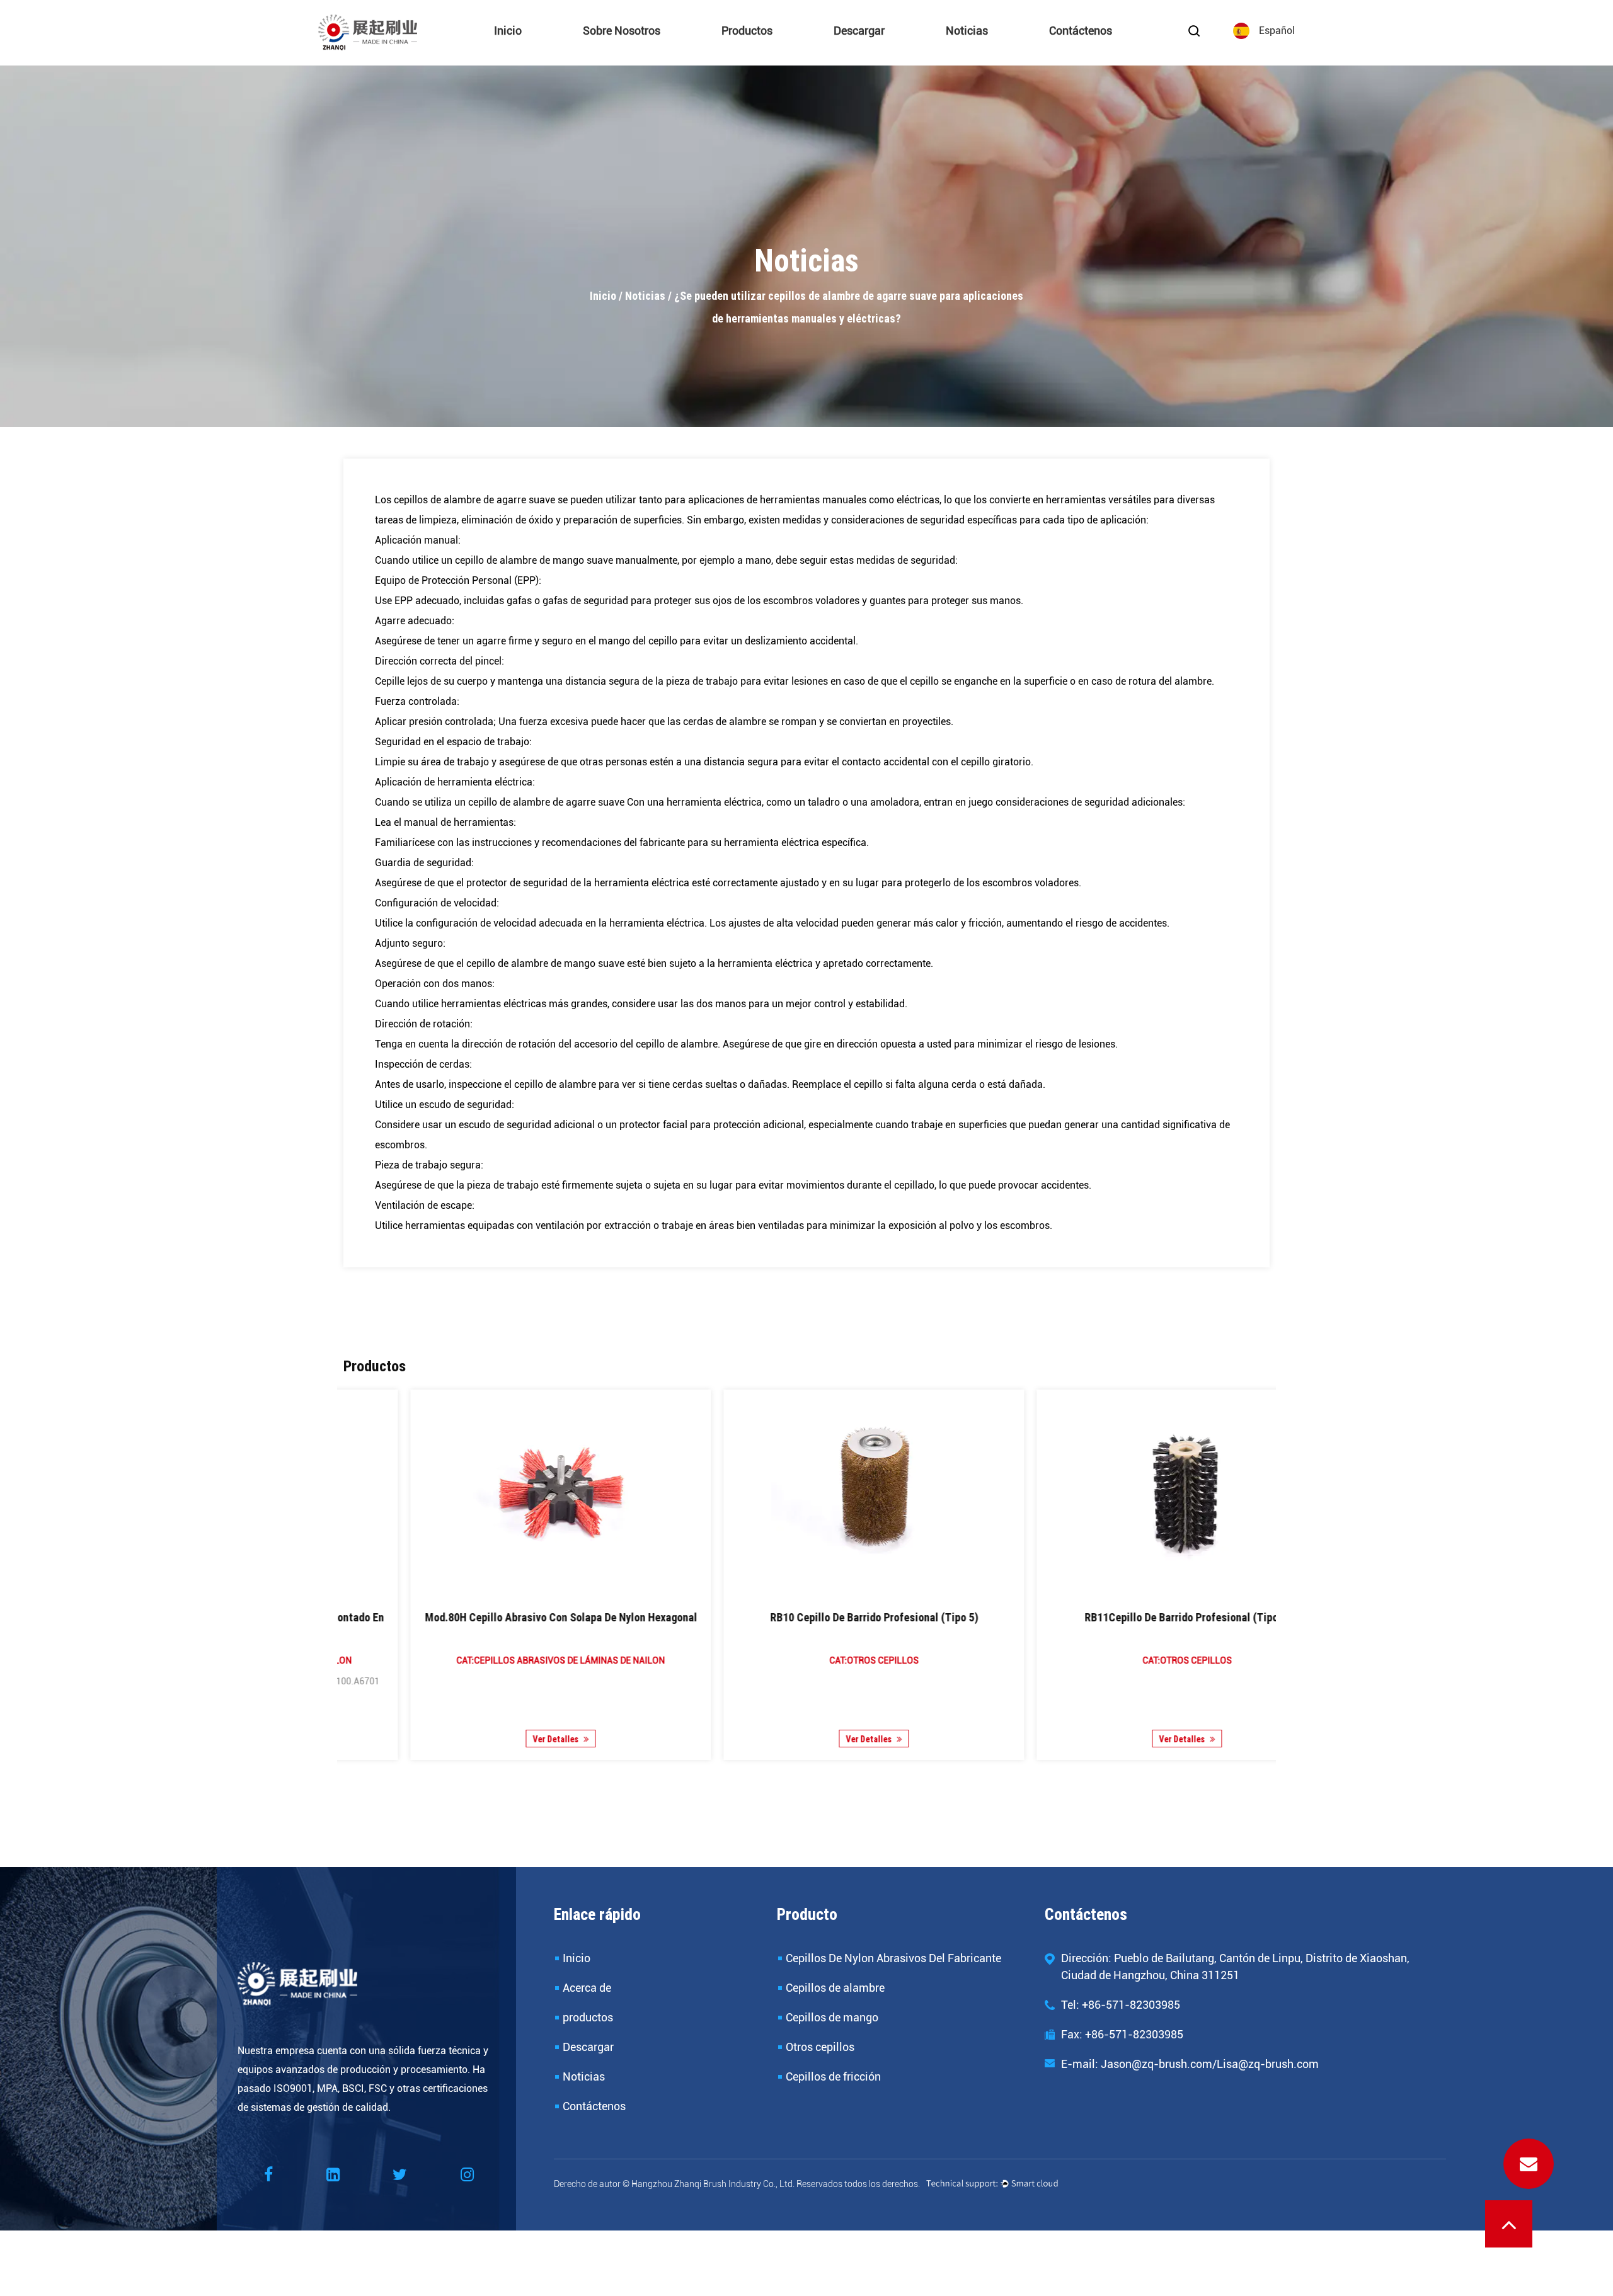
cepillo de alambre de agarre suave (548, 802)
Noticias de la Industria (1006, 52)
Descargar (859, 31)
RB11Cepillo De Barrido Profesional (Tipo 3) (807, 1617)
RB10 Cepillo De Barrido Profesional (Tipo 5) (494, 1617)
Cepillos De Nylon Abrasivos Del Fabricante (779, 54)
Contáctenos (1081, 31)
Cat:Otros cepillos (494, 1660)
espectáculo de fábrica (632, 54)
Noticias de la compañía (998, 54)
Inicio (508, 31)
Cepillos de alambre (779, 51)
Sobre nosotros (622, 31)
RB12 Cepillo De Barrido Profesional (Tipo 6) (1120, 1617)
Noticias (967, 31)
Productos (747, 31)
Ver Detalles (490, 1739)
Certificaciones (644, 52)
